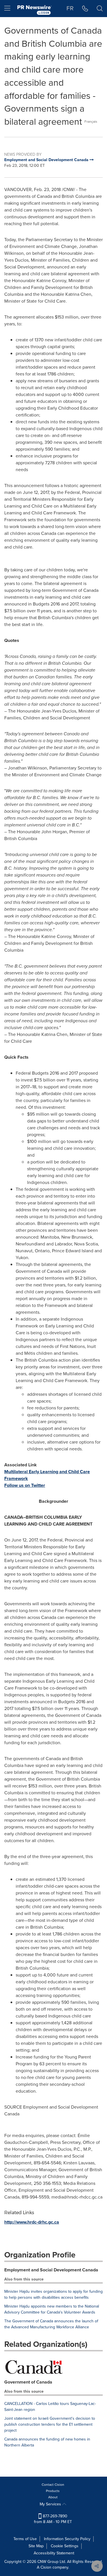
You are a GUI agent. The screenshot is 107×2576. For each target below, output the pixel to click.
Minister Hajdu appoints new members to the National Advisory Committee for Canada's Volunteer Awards (52, 2309)
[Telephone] (85, 9)
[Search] (100, 9)
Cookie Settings (65, 2546)
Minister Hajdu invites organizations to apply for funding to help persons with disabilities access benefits (53, 2294)
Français (91, 122)
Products (53, 2491)
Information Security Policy (67, 2539)
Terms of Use (25, 2539)
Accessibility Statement (54, 2553)
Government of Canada (28, 2382)
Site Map (36, 2546)
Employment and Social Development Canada (51, 2270)
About (53, 2497)
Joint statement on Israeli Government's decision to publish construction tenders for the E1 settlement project (50, 2424)
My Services (51, 2504)
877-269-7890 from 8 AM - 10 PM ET (53, 2519)
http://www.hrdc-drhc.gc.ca (32, 2222)
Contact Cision (53, 2485)
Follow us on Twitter (25, 1485)
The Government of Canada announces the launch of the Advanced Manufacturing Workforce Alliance (51, 2324)
